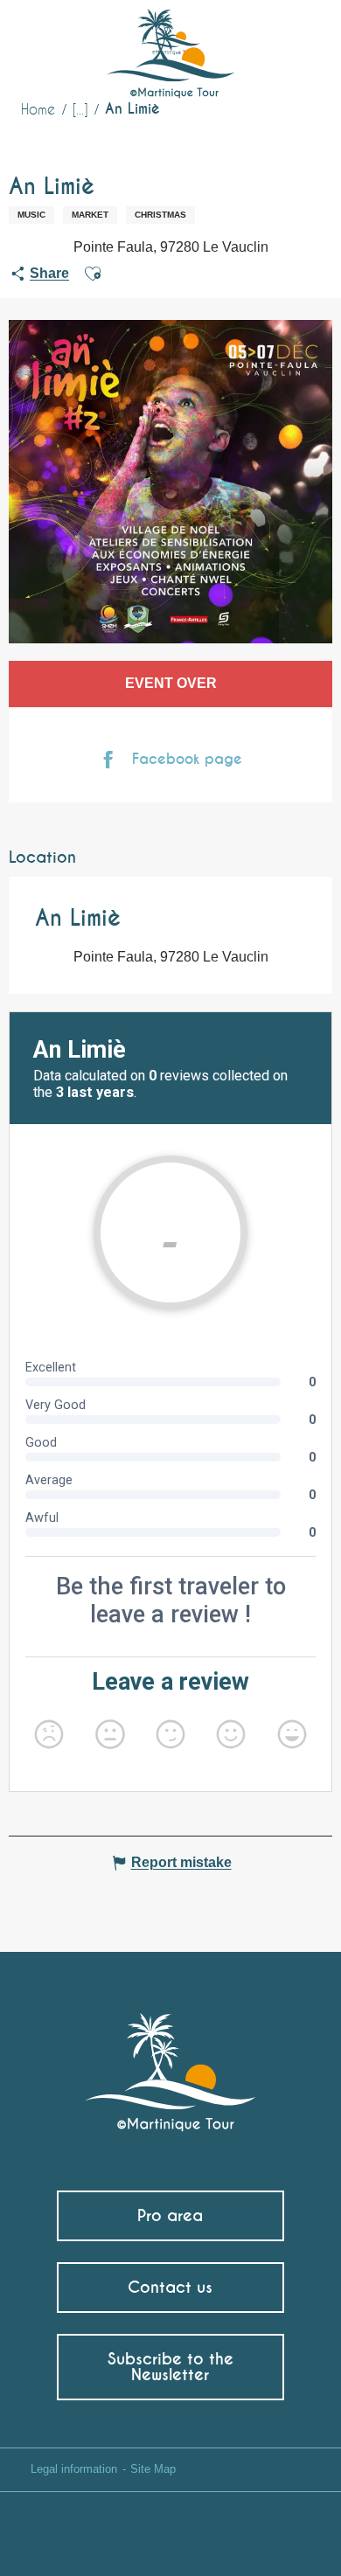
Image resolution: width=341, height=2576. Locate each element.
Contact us (170, 2287)
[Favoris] (256, 39)
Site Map (153, 2469)
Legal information (74, 2469)
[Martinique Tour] (171, 2063)
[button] (295, 40)
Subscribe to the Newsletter (170, 2367)
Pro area (170, 2215)
